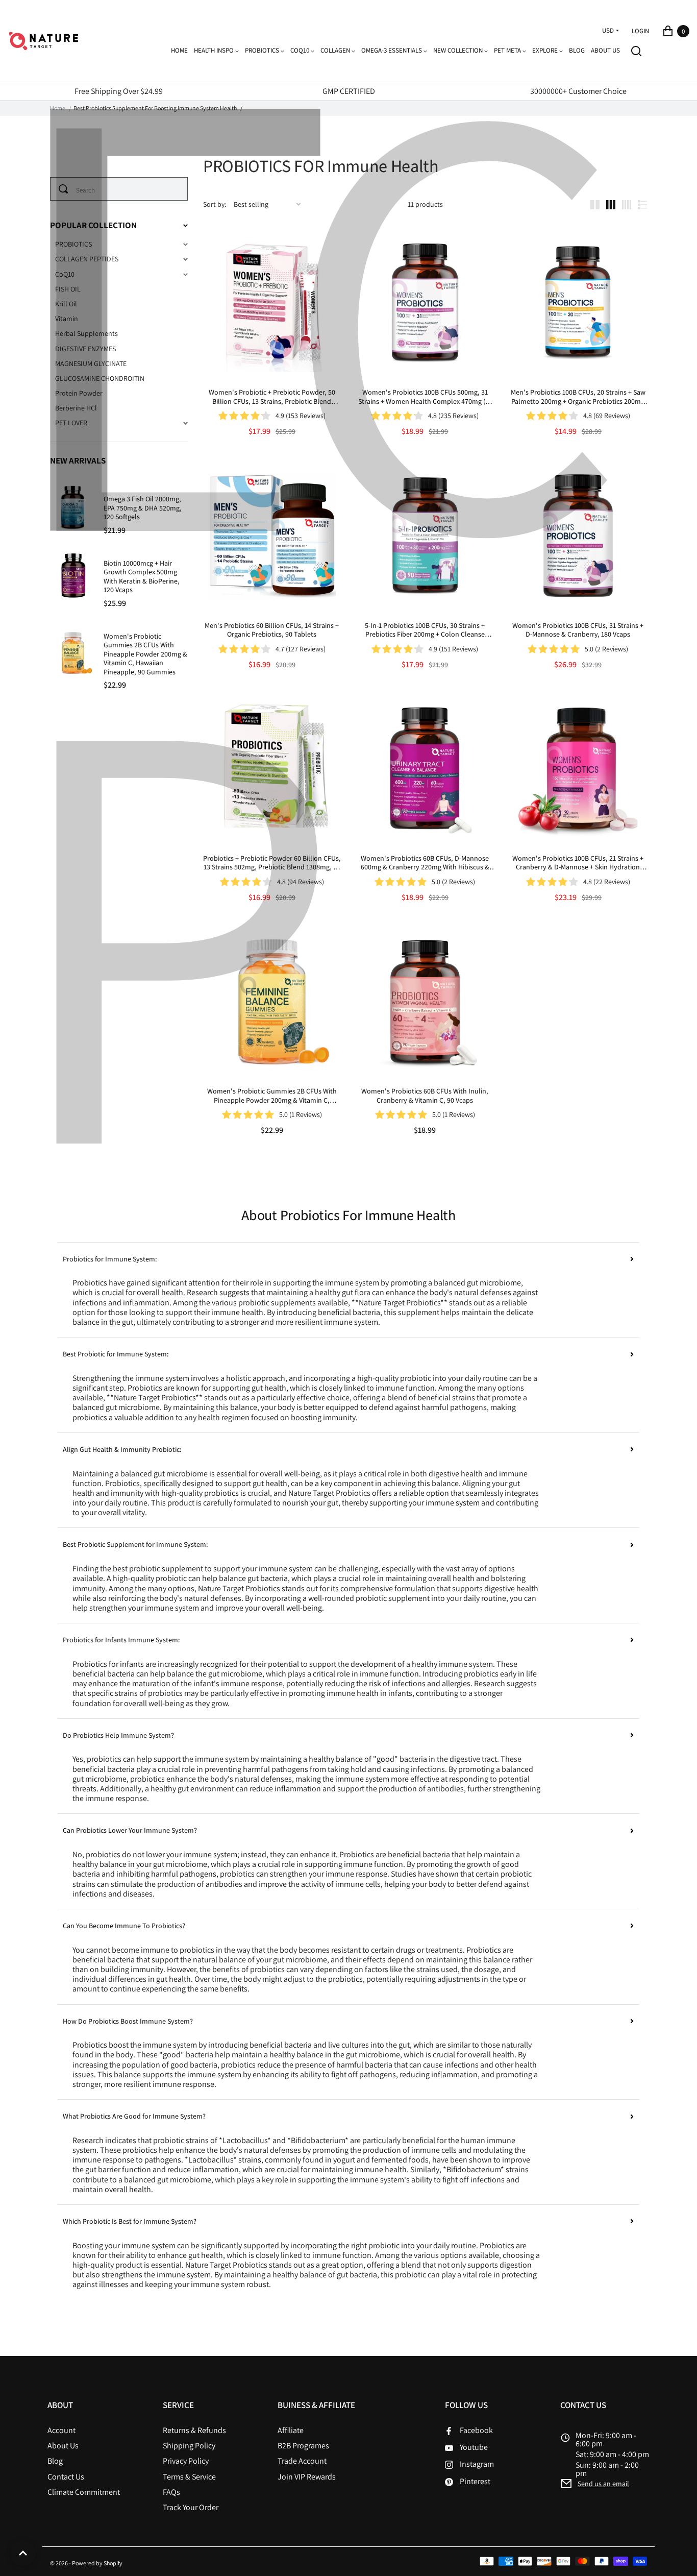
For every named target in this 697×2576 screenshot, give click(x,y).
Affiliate (291, 2430)
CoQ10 (65, 274)
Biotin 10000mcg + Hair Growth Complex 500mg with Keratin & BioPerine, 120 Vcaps (142, 577)
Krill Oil (66, 304)
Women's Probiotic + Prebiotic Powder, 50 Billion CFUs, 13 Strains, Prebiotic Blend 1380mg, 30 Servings (272, 397)
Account (61, 2430)
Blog (55, 2461)
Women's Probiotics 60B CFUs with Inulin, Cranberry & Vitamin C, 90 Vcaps (425, 1096)
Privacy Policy (186, 2461)
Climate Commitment (84, 2492)
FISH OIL (68, 289)
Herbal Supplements (86, 334)
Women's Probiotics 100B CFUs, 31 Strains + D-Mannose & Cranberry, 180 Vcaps (578, 630)
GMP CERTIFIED (349, 91)
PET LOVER (71, 423)
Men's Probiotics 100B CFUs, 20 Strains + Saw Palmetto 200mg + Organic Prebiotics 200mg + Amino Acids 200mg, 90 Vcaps (578, 397)
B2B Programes (303, 2446)
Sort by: (215, 204)
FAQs (171, 2492)
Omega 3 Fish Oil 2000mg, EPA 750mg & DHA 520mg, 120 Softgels (143, 508)
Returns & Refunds (194, 2430)
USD (608, 31)
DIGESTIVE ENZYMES (85, 349)
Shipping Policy (189, 2446)
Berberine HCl (76, 408)
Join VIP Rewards (307, 2477)
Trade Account (302, 2461)
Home (58, 108)
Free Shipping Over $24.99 (119, 91)
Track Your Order (191, 2507)
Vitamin (67, 319)
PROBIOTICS (73, 244)
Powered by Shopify (97, 2563)
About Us (63, 2446)
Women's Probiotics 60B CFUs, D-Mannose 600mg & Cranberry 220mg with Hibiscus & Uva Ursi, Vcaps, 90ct (425, 863)
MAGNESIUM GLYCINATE (91, 364)
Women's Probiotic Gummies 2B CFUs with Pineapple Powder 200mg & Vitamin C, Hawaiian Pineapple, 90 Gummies (272, 1096)
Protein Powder (79, 393)
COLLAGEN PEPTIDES (87, 259)
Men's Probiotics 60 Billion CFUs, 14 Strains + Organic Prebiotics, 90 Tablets (272, 630)
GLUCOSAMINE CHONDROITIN (100, 379)
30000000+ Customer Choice (578, 91)
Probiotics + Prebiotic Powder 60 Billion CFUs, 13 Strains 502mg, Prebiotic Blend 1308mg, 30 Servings (272, 863)
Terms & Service (189, 2477)
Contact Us (66, 2477)
